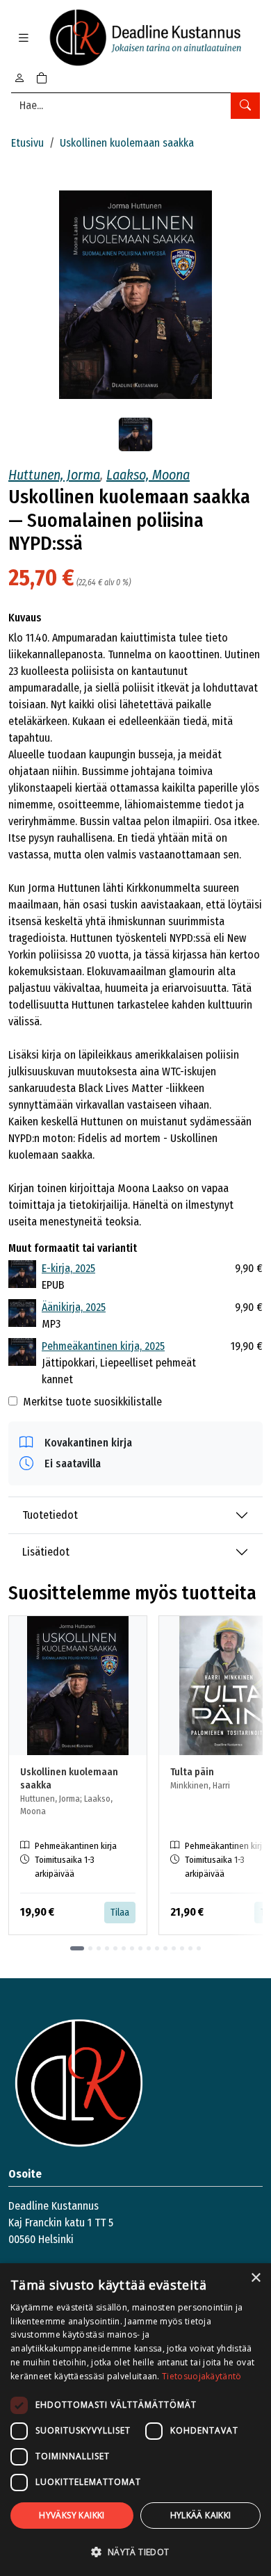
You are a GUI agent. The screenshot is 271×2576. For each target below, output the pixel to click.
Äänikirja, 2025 (74, 1307)
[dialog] (135, 2420)
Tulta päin (192, 1772)
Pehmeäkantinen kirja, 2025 (103, 1346)
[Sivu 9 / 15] (149, 1948)
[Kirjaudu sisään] (19, 78)
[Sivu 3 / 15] (99, 1948)
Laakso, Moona (148, 475)
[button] (135, 2552)
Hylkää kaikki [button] (201, 2515)
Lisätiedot (46, 1552)
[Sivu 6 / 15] (124, 1948)
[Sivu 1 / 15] (77, 1948)
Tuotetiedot (50, 1515)
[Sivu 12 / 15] (174, 1948)
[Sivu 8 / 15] (140, 1948)
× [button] (255, 2278)
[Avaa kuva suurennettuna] (135, 295)
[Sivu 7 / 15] (132, 1948)
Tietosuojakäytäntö (202, 2376)
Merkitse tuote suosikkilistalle (92, 1402)
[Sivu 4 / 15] (107, 1948)
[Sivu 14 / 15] (190, 1948)
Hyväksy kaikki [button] (72, 2515)
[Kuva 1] (135, 434)
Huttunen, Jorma (54, 475)
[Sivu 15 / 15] (199, 1948)
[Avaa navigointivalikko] (24, 38)
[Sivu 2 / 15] (90, 1948)
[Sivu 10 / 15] (157, 1948)
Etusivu (27, 143)
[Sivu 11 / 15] (165, 1948)
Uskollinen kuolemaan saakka (127, 143)
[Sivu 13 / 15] (182, 1948)
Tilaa (120, 1913)
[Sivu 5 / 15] (115, 1948)
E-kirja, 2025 (68, 1268)
